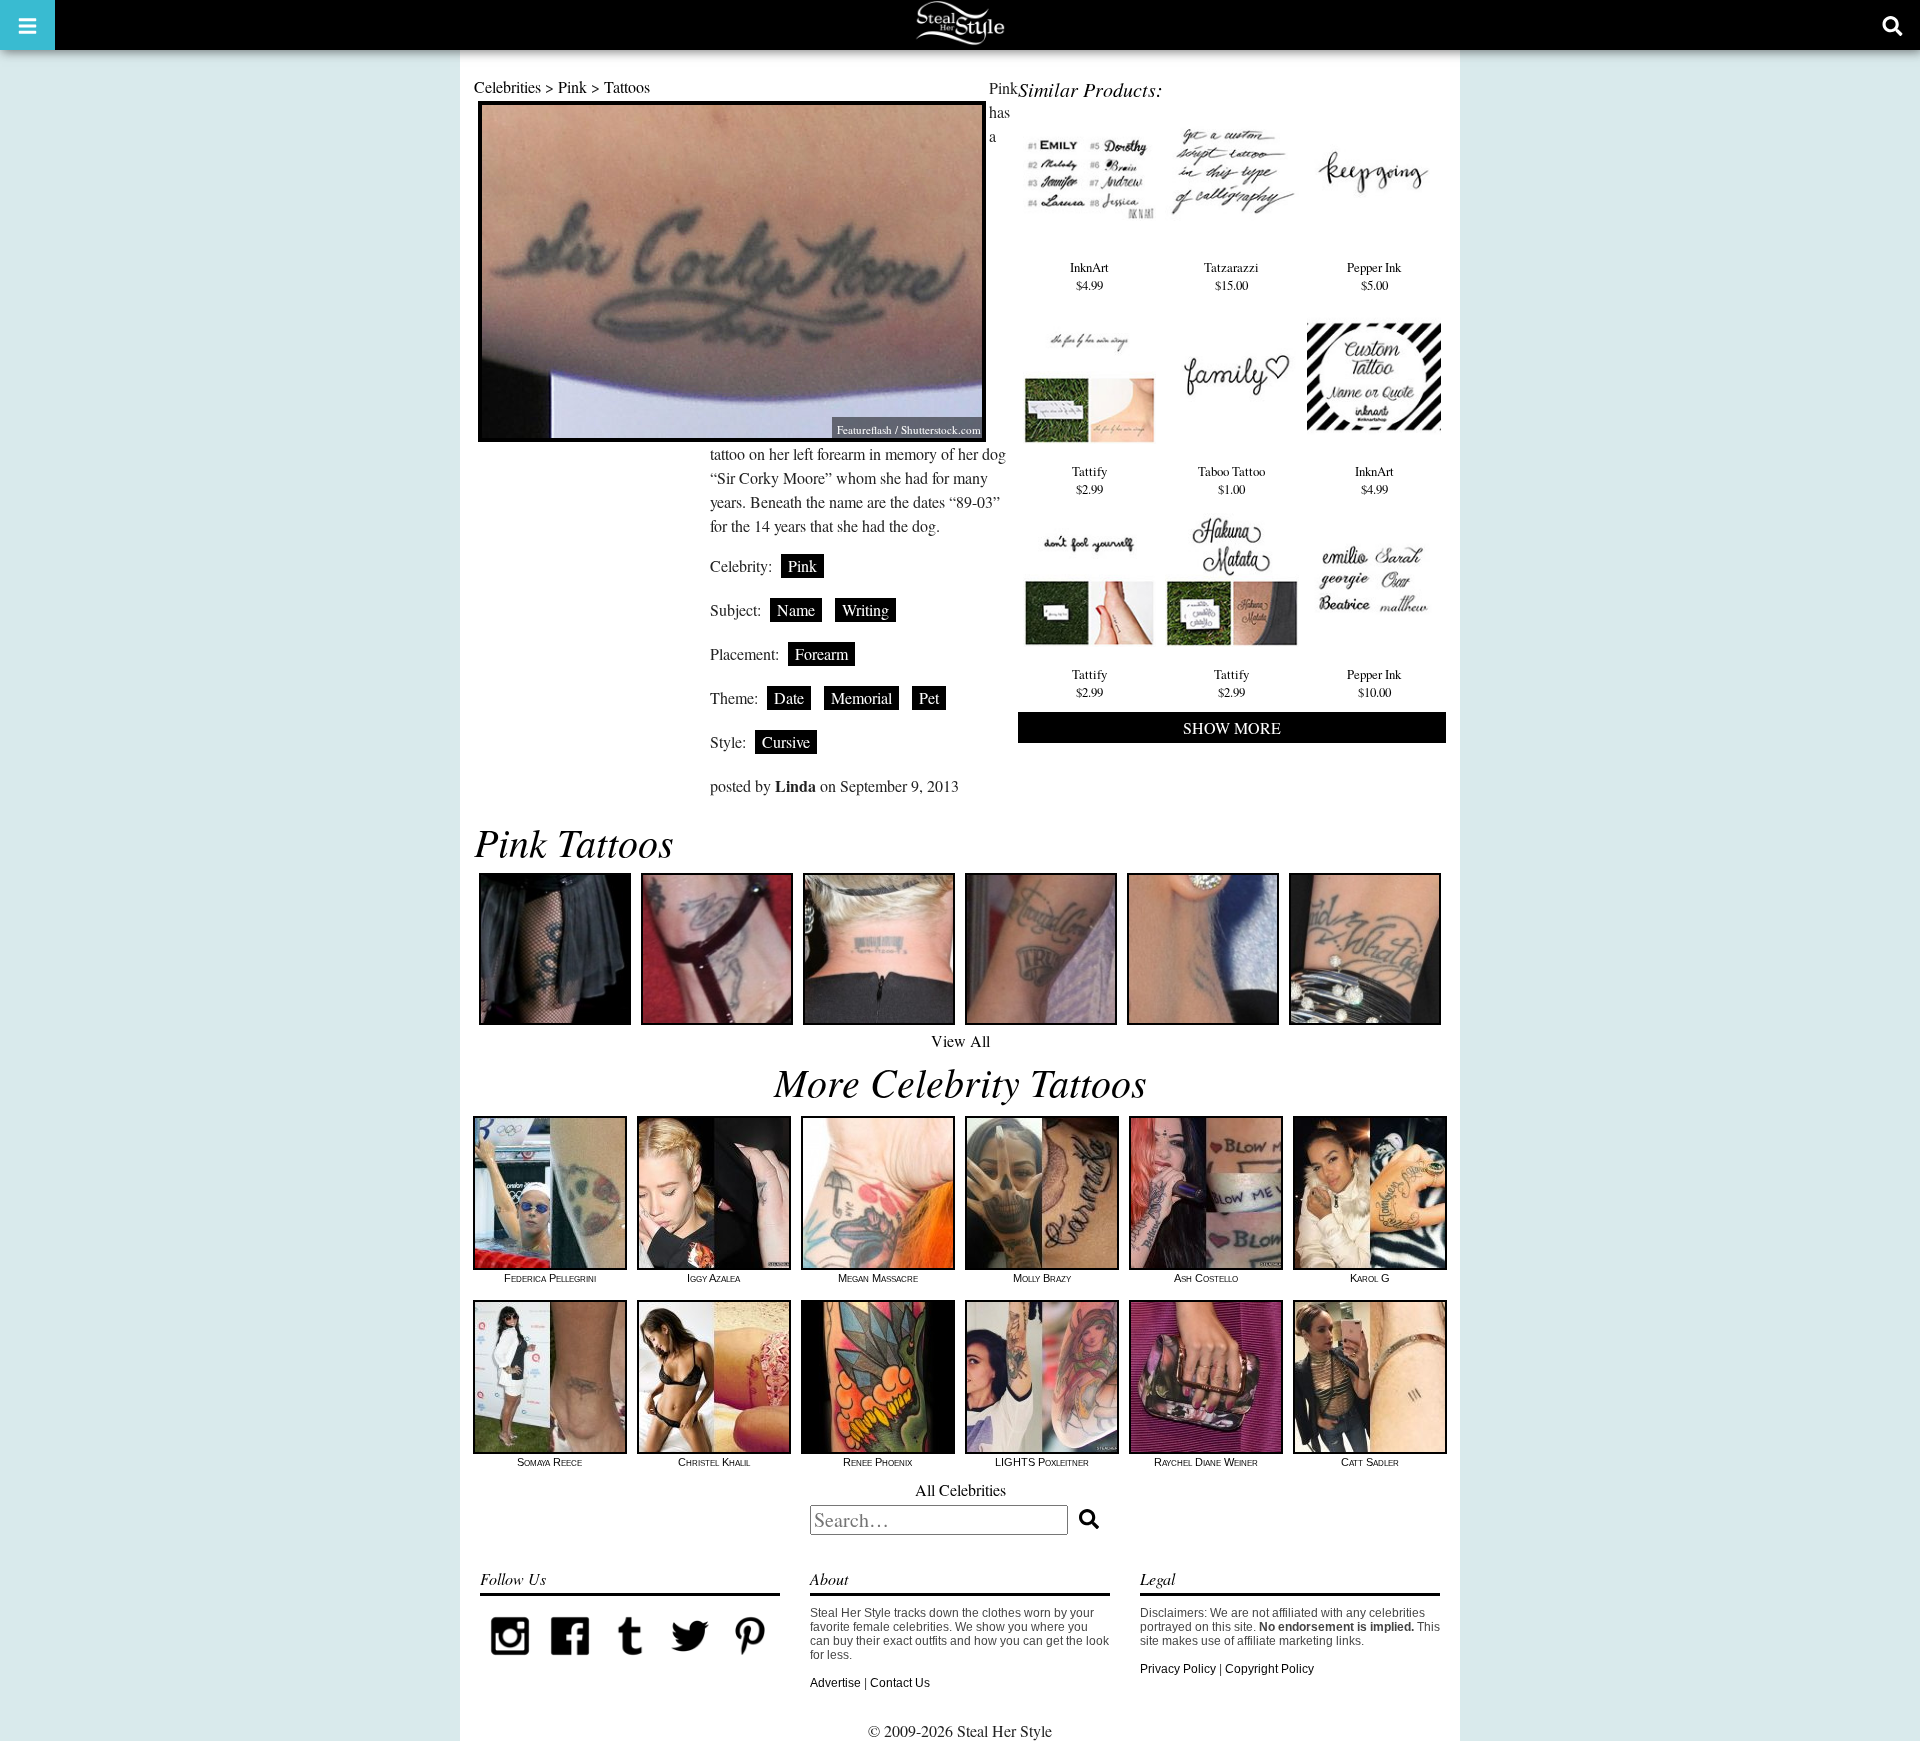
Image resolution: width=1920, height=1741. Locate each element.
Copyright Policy (1269, 1669)
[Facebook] (570, 1662)
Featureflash (864, 429)
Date (789, 697)
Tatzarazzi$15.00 (1231, 276)
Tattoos (627, 86)
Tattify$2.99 (1089, 480)
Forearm (821, 653)
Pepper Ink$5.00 (1374, 276)
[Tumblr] (630, 1662)
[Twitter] (690, 1662)
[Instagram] (510, 1662)
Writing (865, 609)
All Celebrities (960, 1489)
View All (960, 1040)
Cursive (786, 741)
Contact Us (900, 1683)
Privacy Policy (1178, 1669)
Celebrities (507, 86)
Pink (572, 86)
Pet (929, 697)
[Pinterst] (750, 1662)
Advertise (835, 1683)
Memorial (861, 697)
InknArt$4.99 (1089, 276)
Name (796, 609)
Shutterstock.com (941, 429)
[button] (27, 25)
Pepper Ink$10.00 (1374, 683)
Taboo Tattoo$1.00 (1231, 480)
